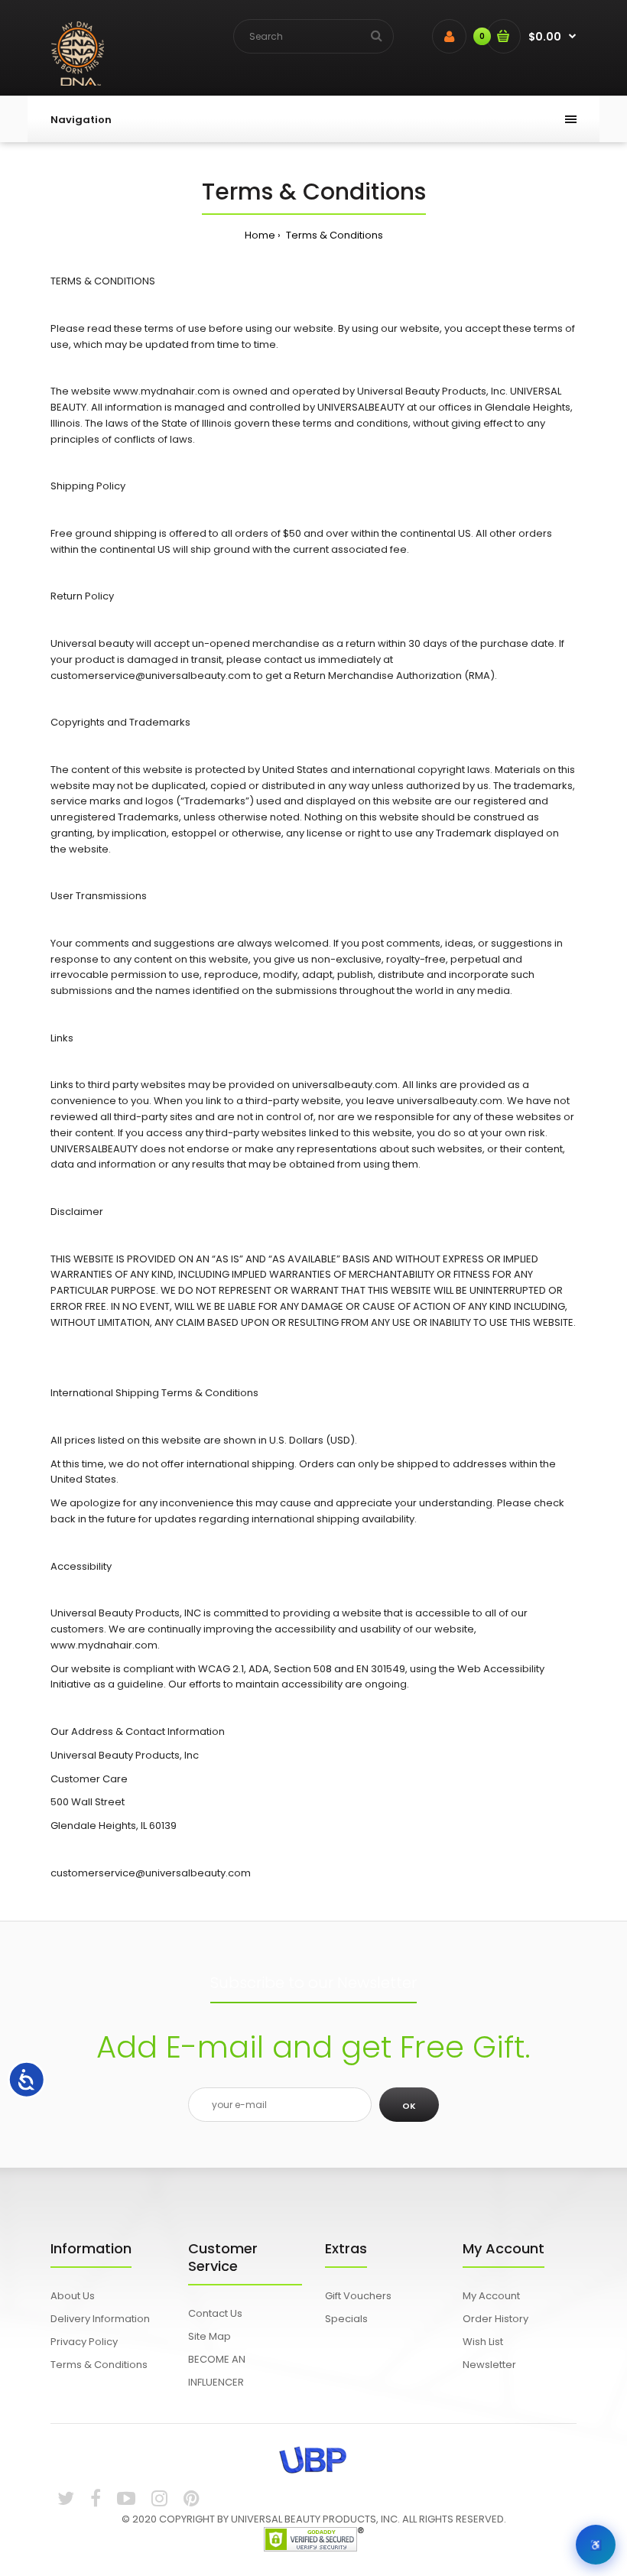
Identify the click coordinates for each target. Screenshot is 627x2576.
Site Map (210, 2336)
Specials (346, 2319)
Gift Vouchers (358, 2296)
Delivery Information (100, 2319)
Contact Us (215, 2313)
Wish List (483, 2342)
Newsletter (489, 2365)
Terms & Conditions (333, 235)
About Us (73, 2296)
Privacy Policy (84, 2342)
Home (260, 235)
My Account (491, 2296)
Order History (495, 2319)
